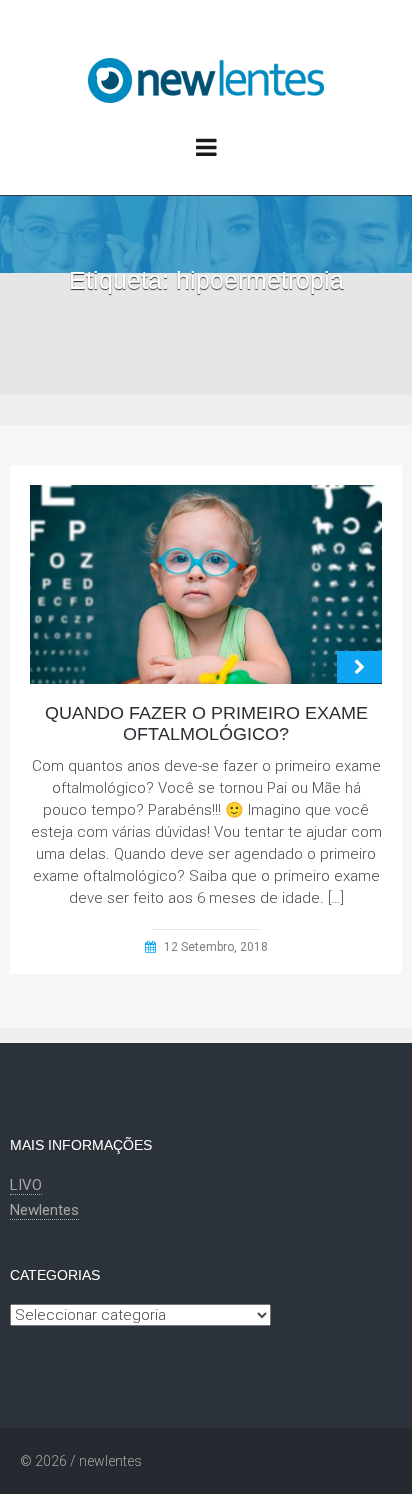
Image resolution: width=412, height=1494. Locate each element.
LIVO (26, 1185)
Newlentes (44, 1210)
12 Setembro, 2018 (216, 947)
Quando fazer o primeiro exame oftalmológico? (206, 723)
